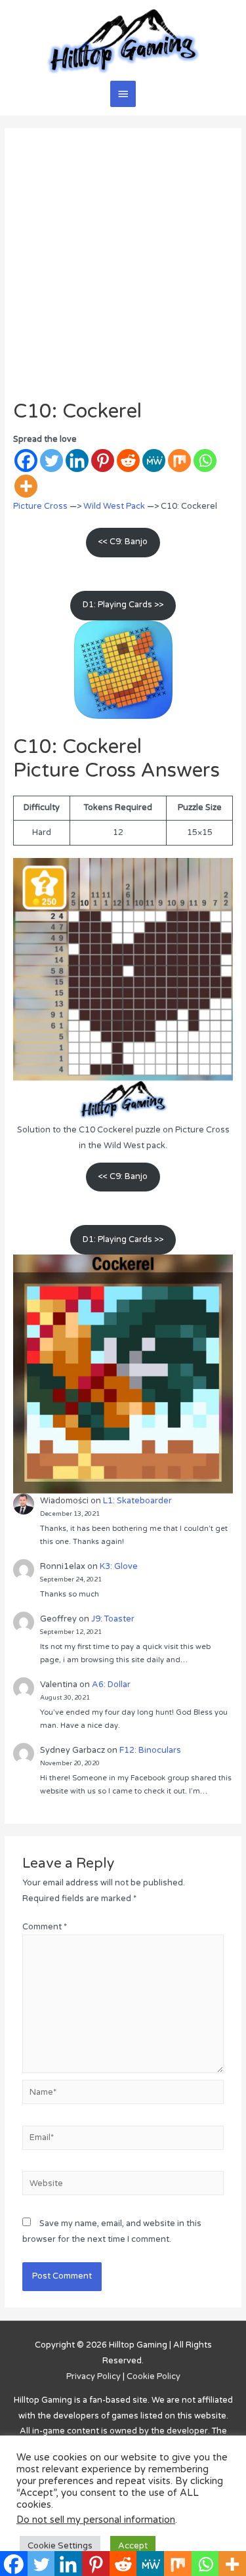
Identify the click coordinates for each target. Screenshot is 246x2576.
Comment (45, 1927)
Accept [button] (133, 2546)
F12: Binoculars (150, 1750)
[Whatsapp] (205, 461)
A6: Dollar (111, 1685)
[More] (26, 486)
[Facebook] (26, 461)
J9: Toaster (113, 1619)
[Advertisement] (123, 270)
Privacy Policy (93, 2376)
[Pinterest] (103, 461)
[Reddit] (128, 461)
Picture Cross (40, 506)
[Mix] (179, 461)
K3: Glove (119, 1566)
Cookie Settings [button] (60, 2546)
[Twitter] (51, 461)
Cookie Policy (154, 2376)
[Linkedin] (77, 461)
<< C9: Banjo (123, 542)
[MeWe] (154, 461)
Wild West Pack (114, 506)
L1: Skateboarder (137, 1501)
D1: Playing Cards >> (123, 605)
